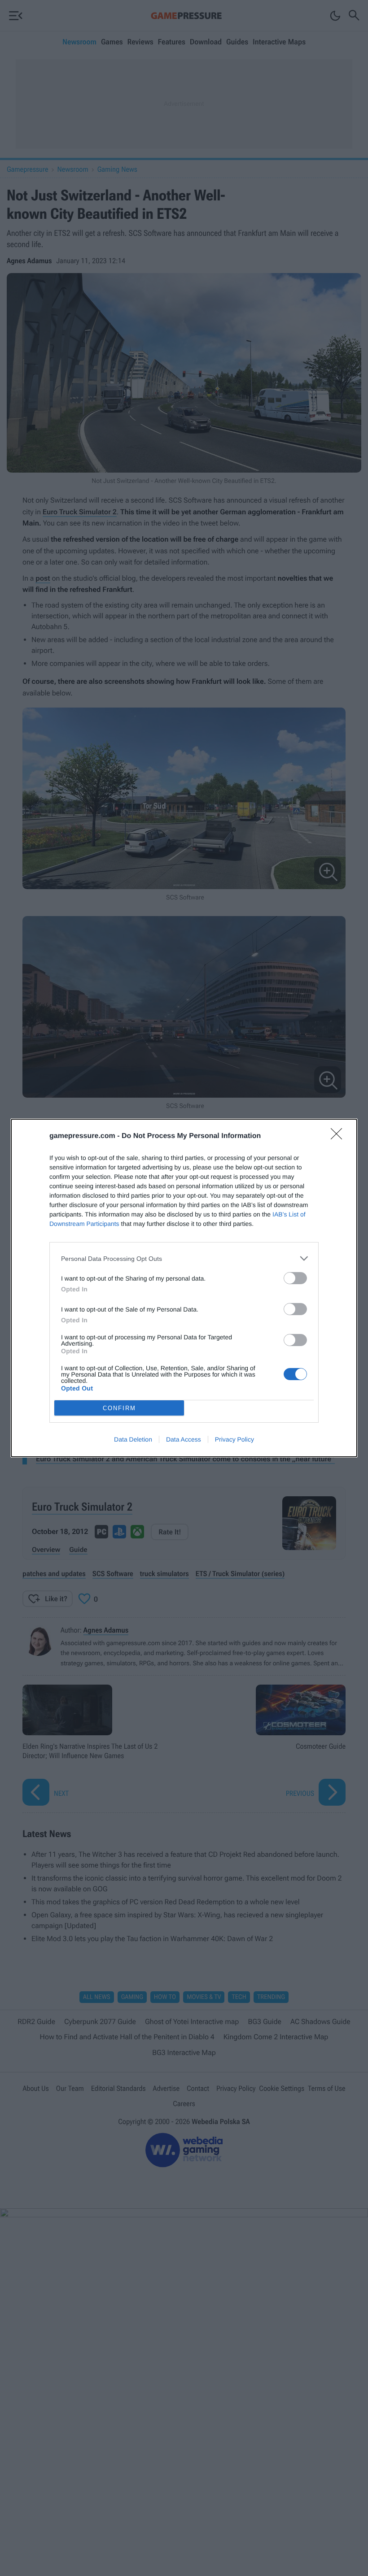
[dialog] (184, 1288)
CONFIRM (119, 1408)
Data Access (184, 1439)
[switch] (295, 1278)
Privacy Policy (234, 1439)
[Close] (339, 1137)
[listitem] (184, 1258)
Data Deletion (133, 1439)
